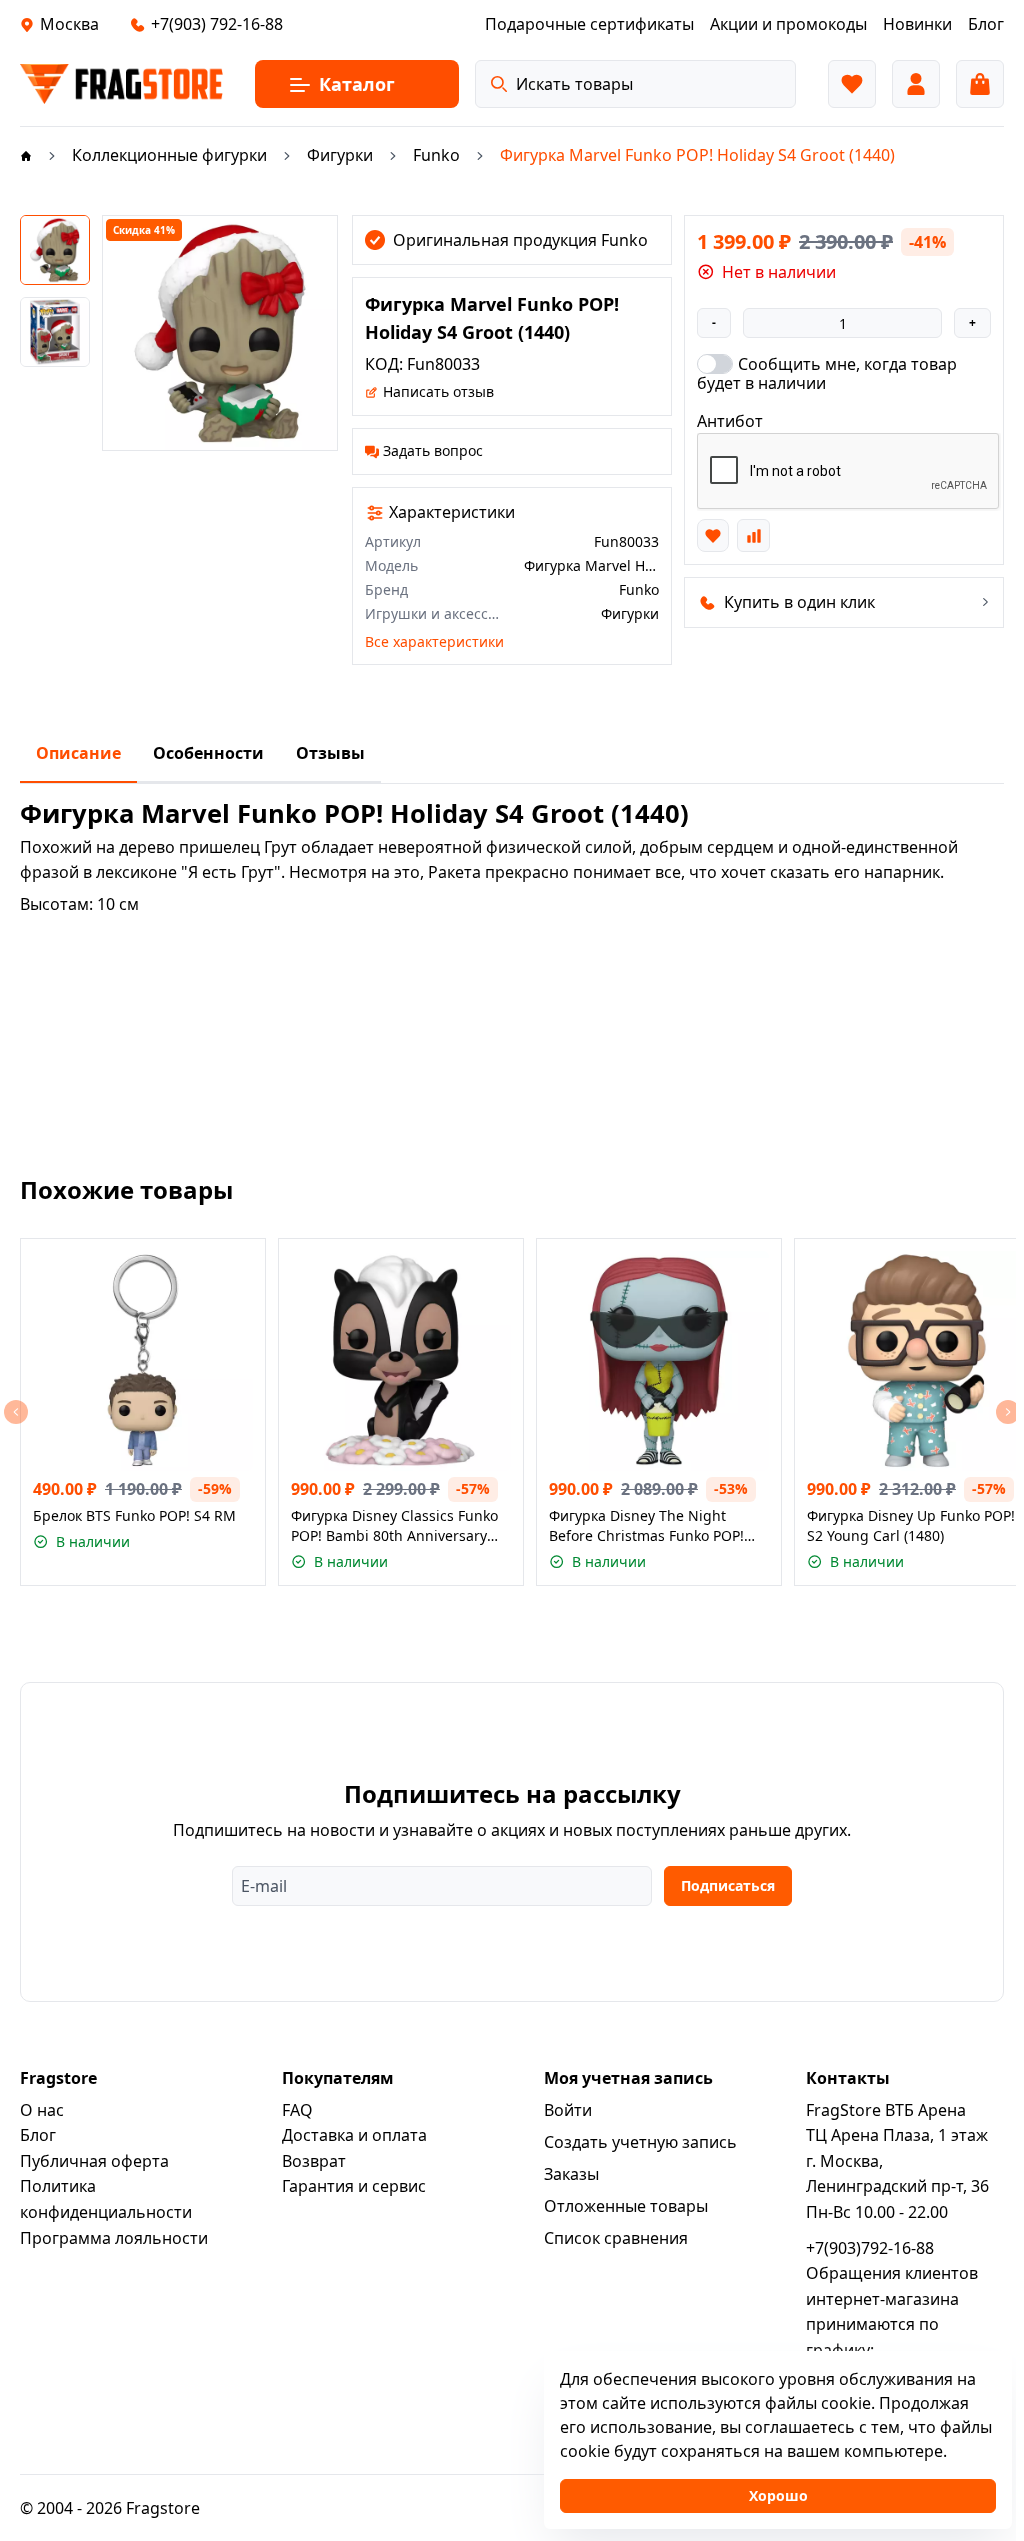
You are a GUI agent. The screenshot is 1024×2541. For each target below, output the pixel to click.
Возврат (314, 2161)
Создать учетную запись (640, 2142)
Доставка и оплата (354, 2135)
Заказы (571, 2174)
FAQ (297, 2110)
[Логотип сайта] (121, 84)
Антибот (730, 421)
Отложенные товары (626, 2206)
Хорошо (778, 2495)
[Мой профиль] (916, 84)
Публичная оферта (94, 2161)
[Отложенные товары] (852, 84)
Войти (568, 2110)
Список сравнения (616, 2238)
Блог (38, 2135)
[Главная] (26, 155)
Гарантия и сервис (354, 2186)
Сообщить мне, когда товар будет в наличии (827, 373)
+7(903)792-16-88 (870, 2248)
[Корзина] (980, 84)
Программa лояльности (114, 2238)
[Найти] (499, 84)
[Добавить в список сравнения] (753, 535)
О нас (42, 2110)
